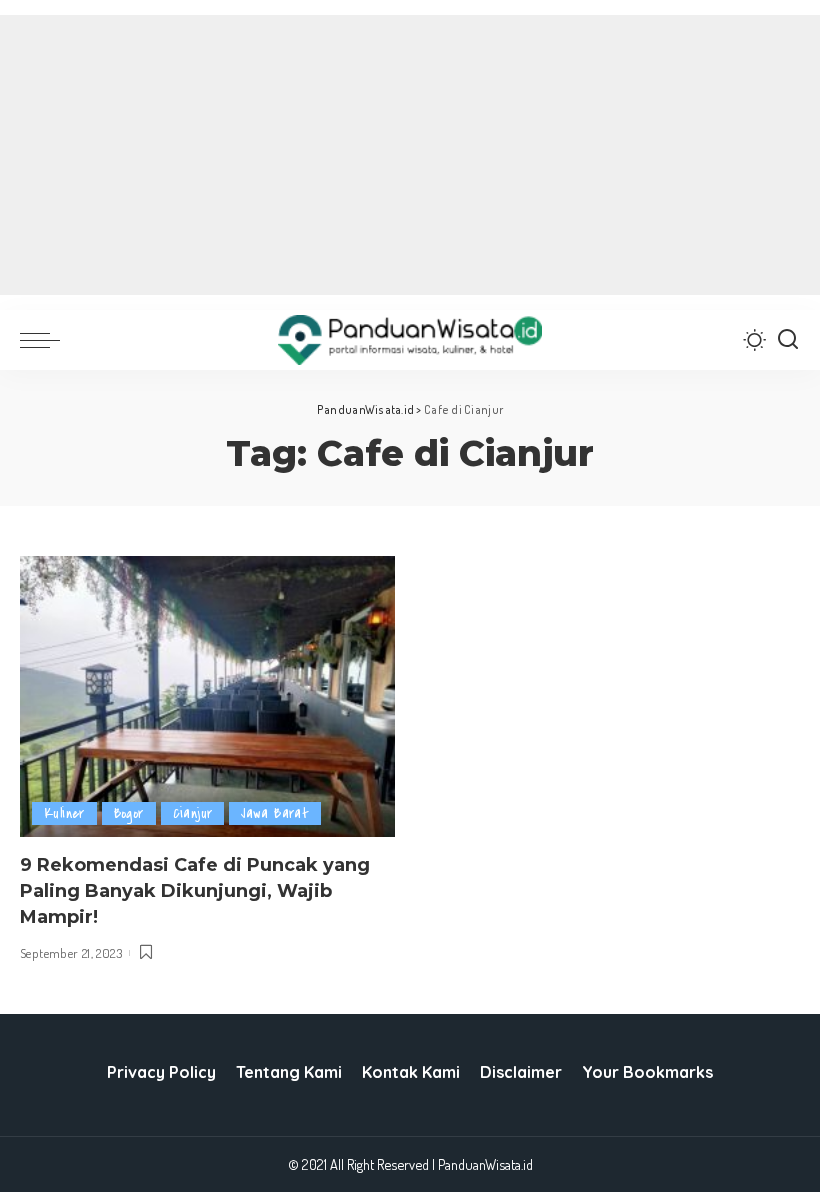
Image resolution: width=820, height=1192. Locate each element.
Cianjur (193, 813)
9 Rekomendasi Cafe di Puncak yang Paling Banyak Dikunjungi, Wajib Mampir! (195, 891)
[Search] (788, 340)
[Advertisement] (410, 155)
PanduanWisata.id (485, 1164)
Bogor (129, 813)
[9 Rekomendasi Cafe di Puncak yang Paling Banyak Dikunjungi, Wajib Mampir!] (207, 696)
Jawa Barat (275, 813)
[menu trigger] (45, 340)
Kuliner (64, 813)
